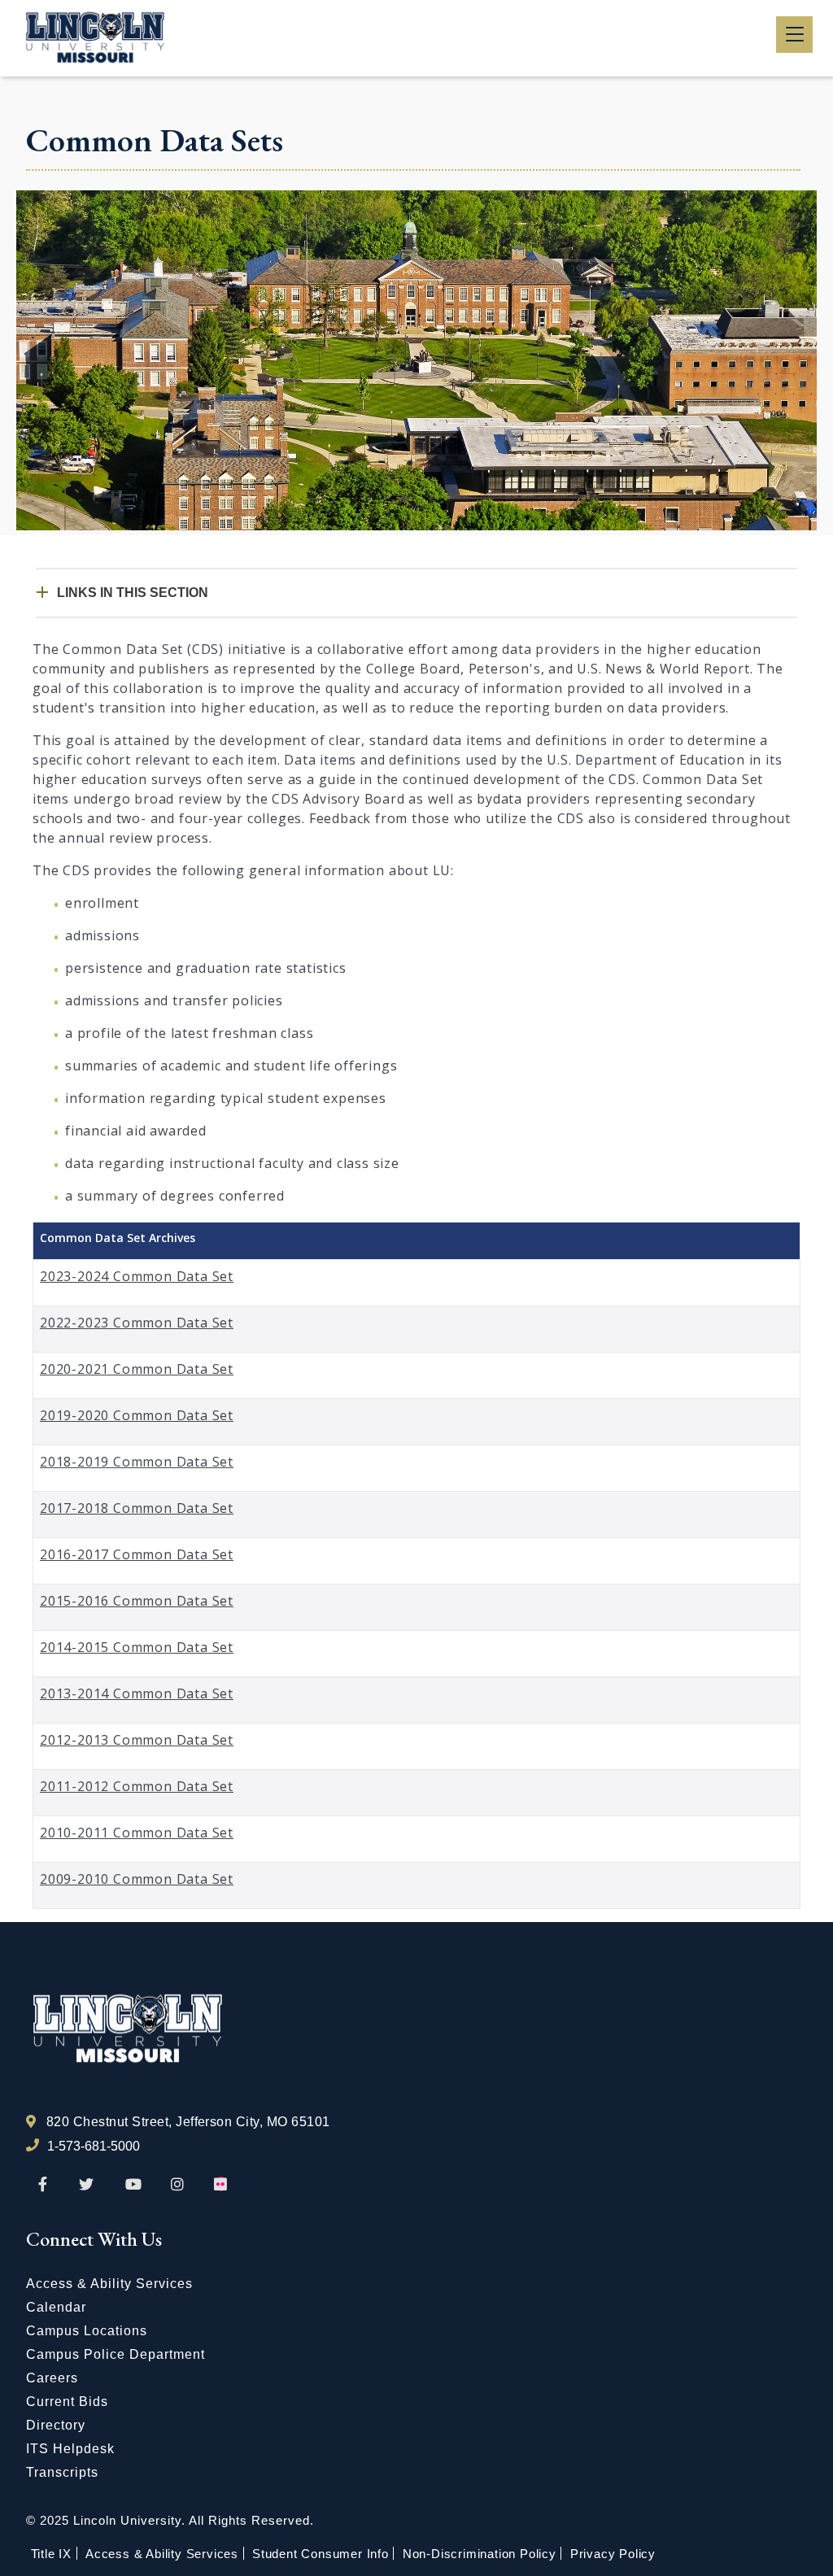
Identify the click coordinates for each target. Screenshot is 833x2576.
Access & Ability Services (109, 2284)
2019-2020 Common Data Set (137, 1415)
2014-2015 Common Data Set (137, 1647)
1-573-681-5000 (94, 2146)
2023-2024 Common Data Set (137, 1276)
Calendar (56, 2307)
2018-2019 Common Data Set (137, 1462)
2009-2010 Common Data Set (137, 1879)
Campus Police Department (116, 2354)
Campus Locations (87, 2331)
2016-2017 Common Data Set (137, 1554)
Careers (52, 2378)
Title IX (51, 2554)
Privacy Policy (613, 2554)
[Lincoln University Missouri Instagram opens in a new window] (179, 2185)
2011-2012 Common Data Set (137, 1786)
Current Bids (67, 2402)
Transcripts (62, 2472)
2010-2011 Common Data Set (137, 1833)
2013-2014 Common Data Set (137, 1693)
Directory (56, 2425)
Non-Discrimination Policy (480, 2554)
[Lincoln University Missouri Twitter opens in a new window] (86, 2185)
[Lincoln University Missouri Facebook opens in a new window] (43, 2185)
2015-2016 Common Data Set (137, 1601)
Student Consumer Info (321, 2554)
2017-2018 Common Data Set (137, 1508)
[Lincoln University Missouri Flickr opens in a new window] (221, 2185)
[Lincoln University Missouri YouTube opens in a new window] (133, 2185)
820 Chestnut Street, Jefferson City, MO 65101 (188, 2122)
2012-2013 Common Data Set (137, 1740)
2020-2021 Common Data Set (137, 1369)
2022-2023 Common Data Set (137, 1323)
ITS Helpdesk (70, 2449)
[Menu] (794, 35)
